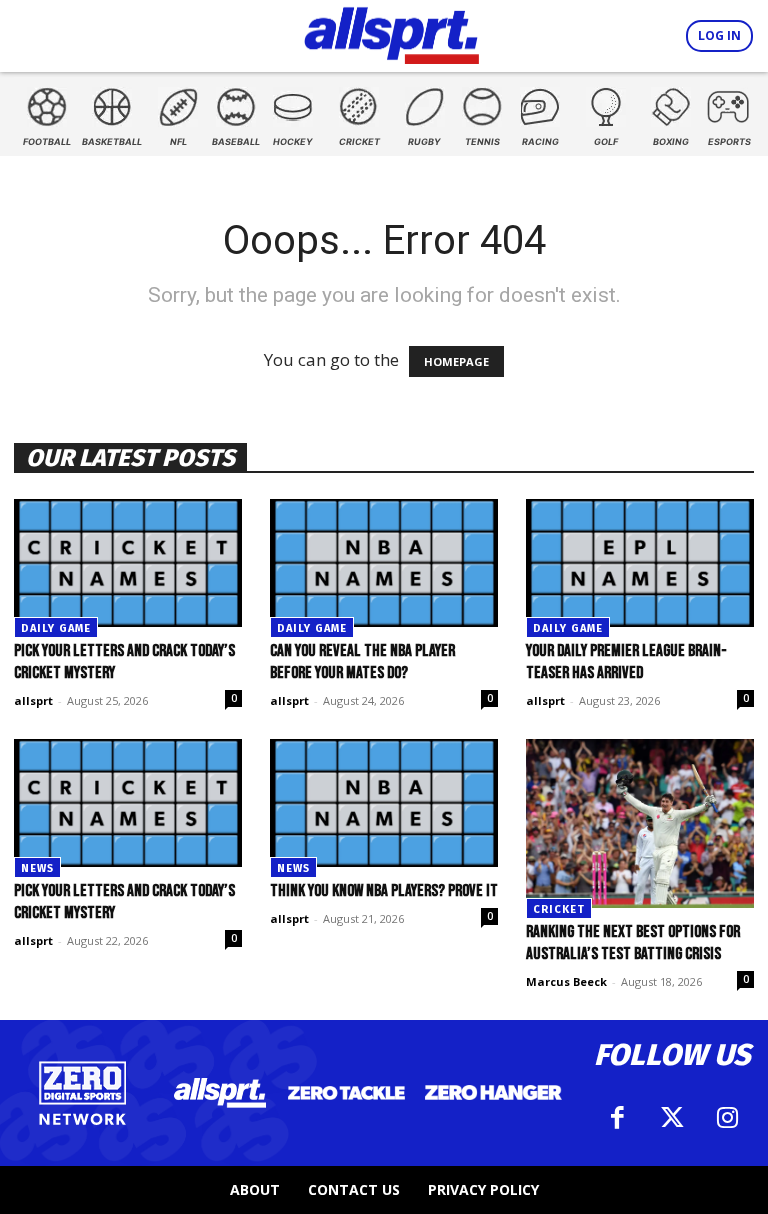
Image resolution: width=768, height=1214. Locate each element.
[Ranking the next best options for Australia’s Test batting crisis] (640, 823)
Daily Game (56, 628)
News (37, 868)
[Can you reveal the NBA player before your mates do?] (384, 563)
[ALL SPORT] (391, 32)
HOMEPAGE (456, 361)
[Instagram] (727, 1118)
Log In (719, 35)
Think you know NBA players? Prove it (384, 891)
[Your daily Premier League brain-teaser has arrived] (640, 563)
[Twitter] (672, 1118)
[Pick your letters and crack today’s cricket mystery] (128, 563)
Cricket (559, 909)
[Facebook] (617, 1118)
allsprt (33, 700)
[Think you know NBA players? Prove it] (384, 803)
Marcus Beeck (566, 981)
